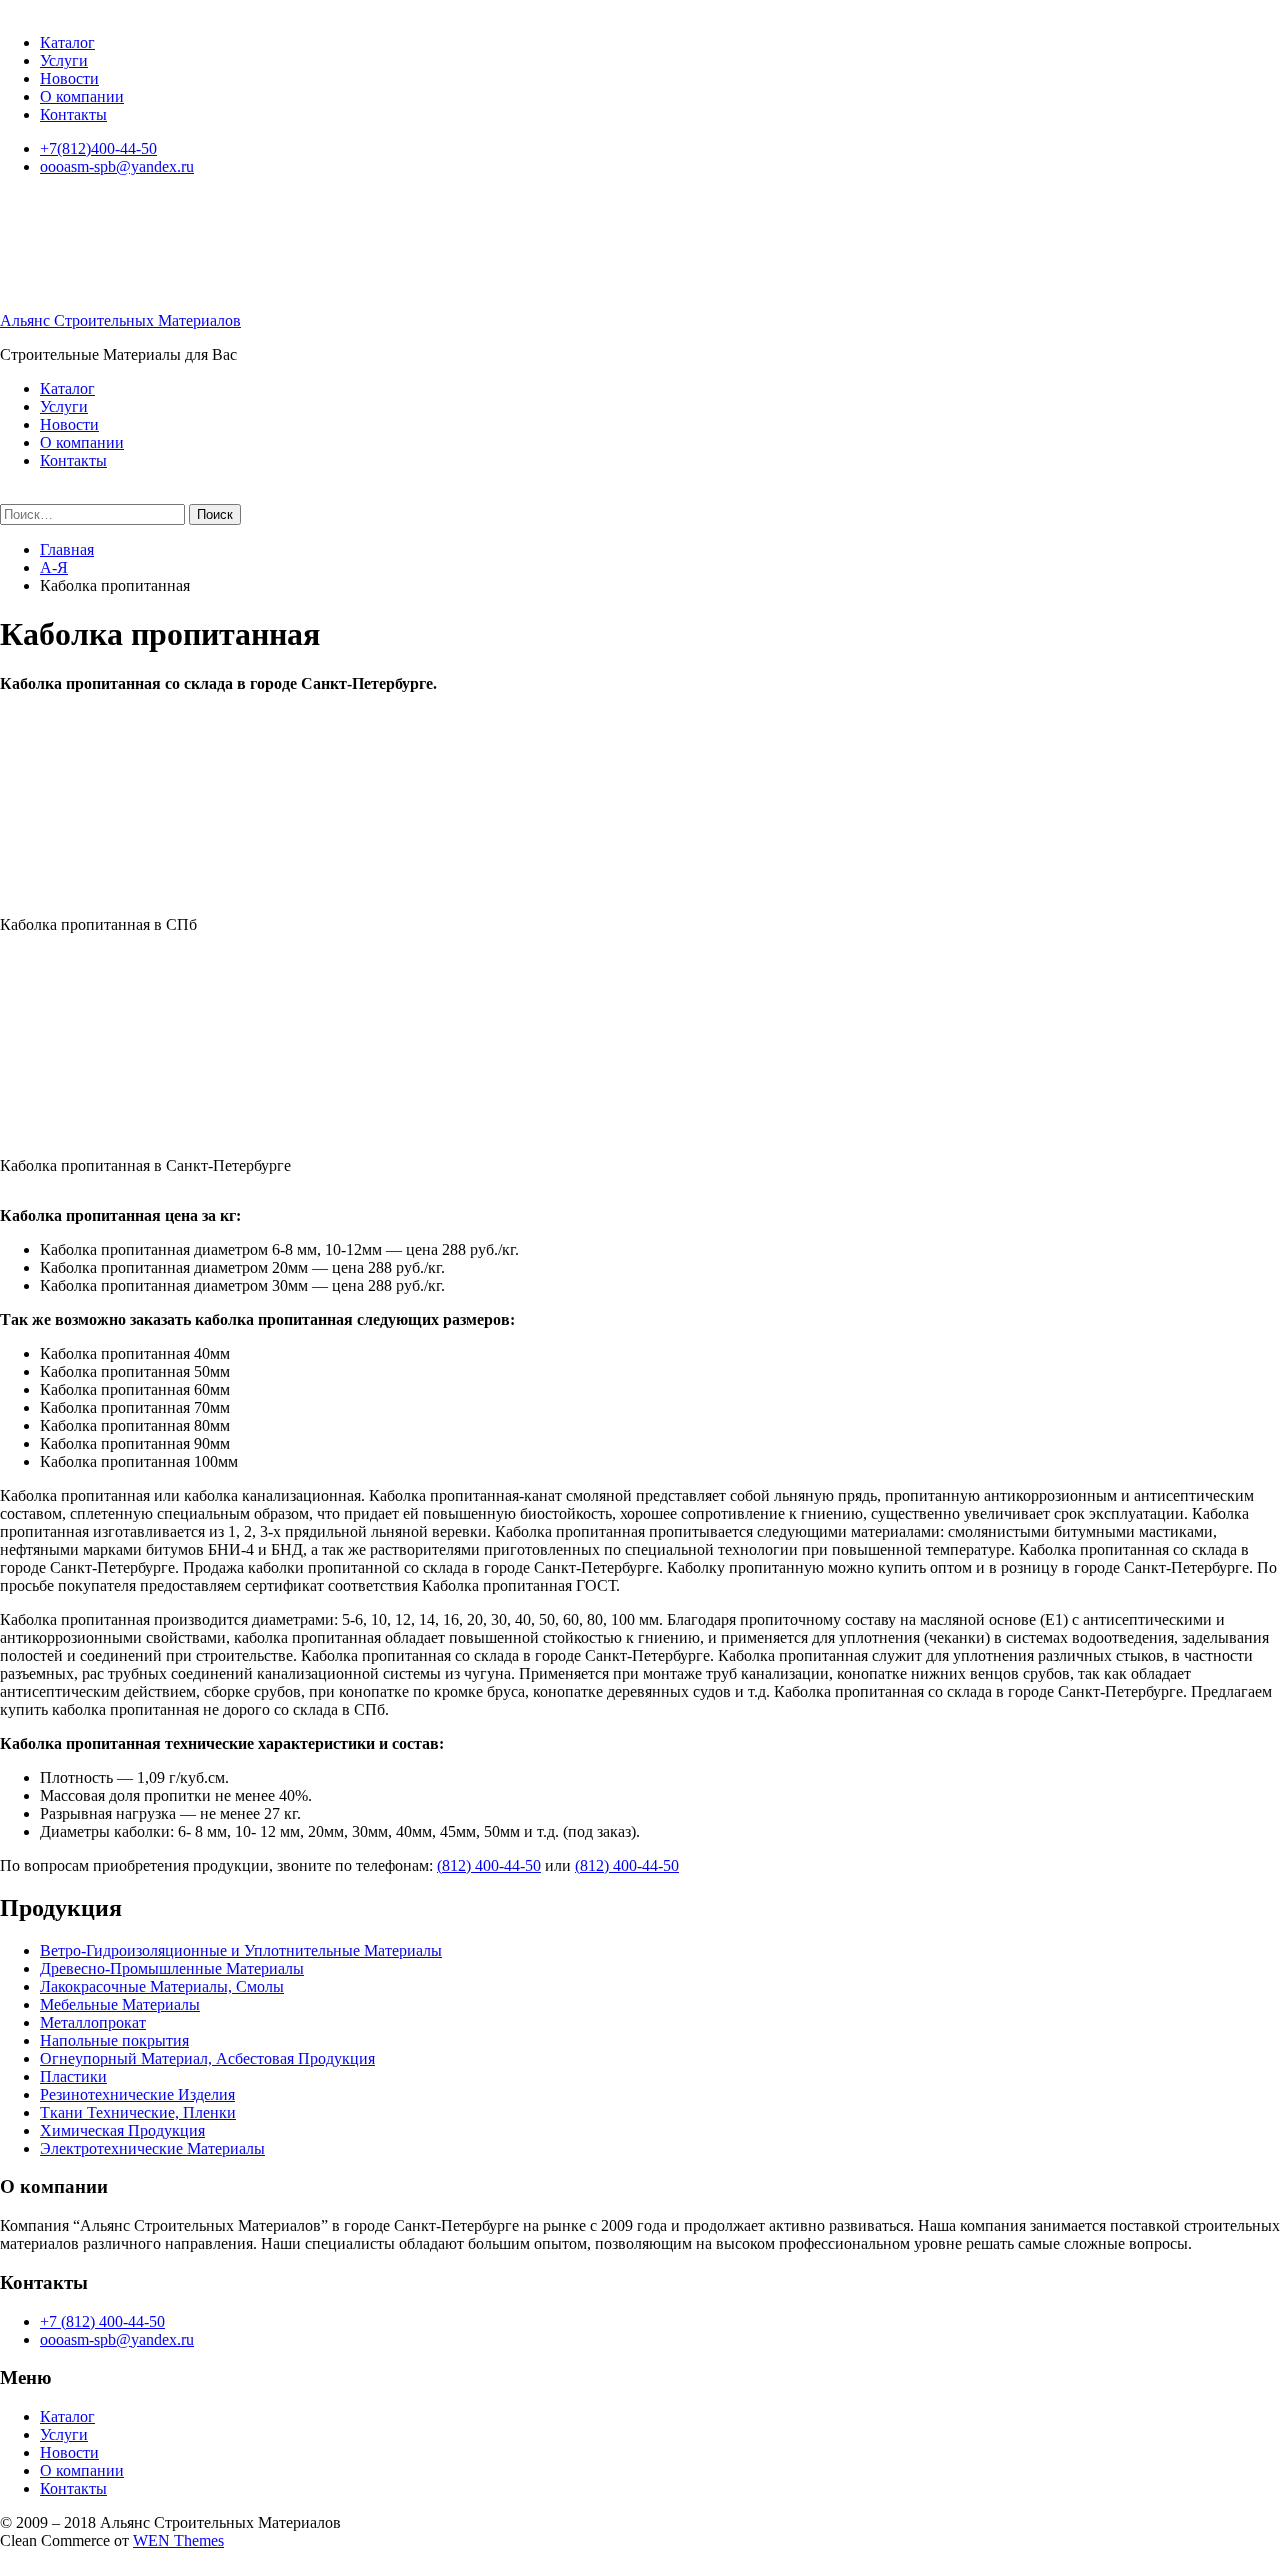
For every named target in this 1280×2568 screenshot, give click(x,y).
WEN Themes (178, 2540)
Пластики (73, 2076)
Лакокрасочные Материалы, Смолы (162, 1986)
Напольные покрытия (114, 2040)
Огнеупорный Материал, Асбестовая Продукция (207, 2058)
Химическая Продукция (122, 2130)
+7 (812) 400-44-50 (102, 2321)
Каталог (67, 42)
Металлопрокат (93, 2022)
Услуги (64, 60)
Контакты (73, 114)
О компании (82, 96)
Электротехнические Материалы (152, 2148)
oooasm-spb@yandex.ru (117, 166)
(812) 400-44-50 (489, 1865)
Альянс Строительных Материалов (120, 320)
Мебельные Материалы (120, 2004)
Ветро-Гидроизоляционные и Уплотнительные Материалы (241, 1950)
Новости (69, 78)
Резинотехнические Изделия (137, 2094)
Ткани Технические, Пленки (138, 2112)
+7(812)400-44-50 (98, 148)
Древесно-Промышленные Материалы (172, 1968)
